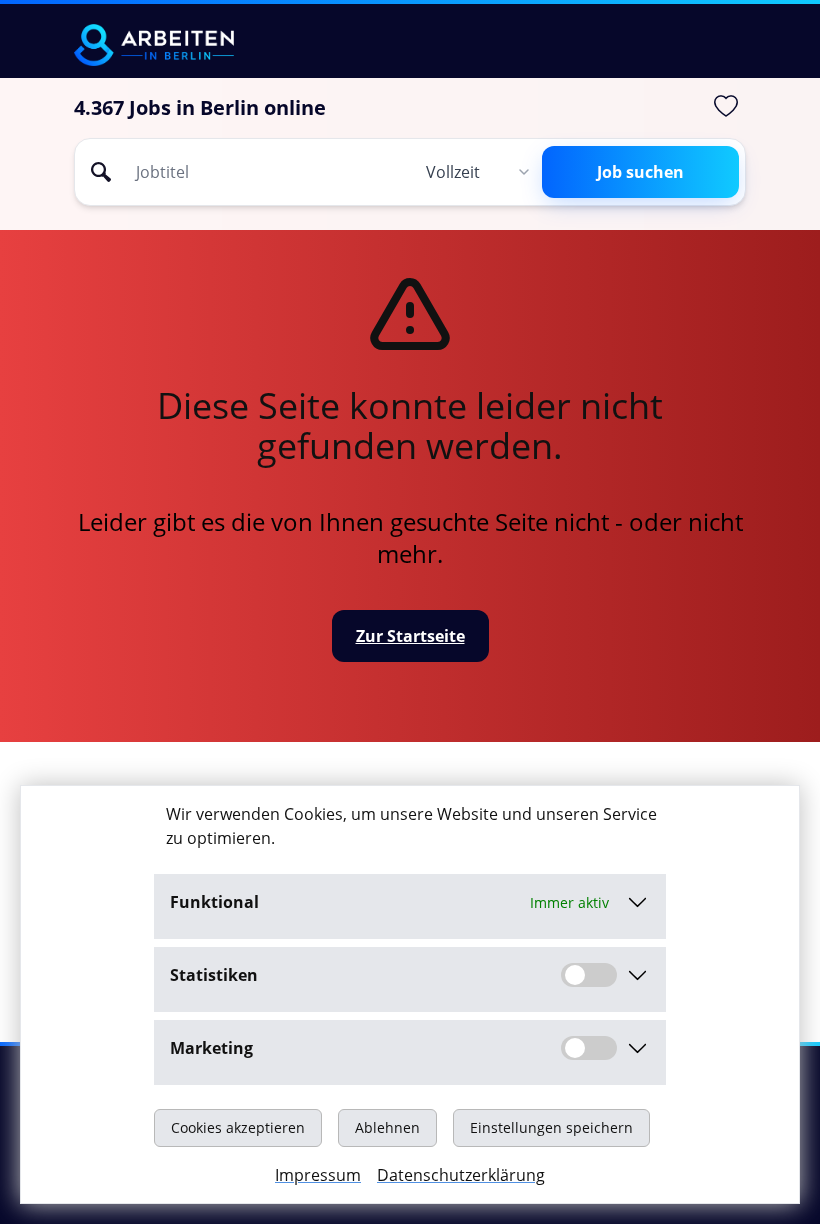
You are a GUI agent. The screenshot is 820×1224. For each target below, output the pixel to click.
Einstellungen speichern (551, 1127)
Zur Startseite (410, 636)
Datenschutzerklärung (461, 1175)
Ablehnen (387, 1127)
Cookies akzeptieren (238, 1127)
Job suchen (640, 172)
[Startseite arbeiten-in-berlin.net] (154, 45)
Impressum (318, 1175)
